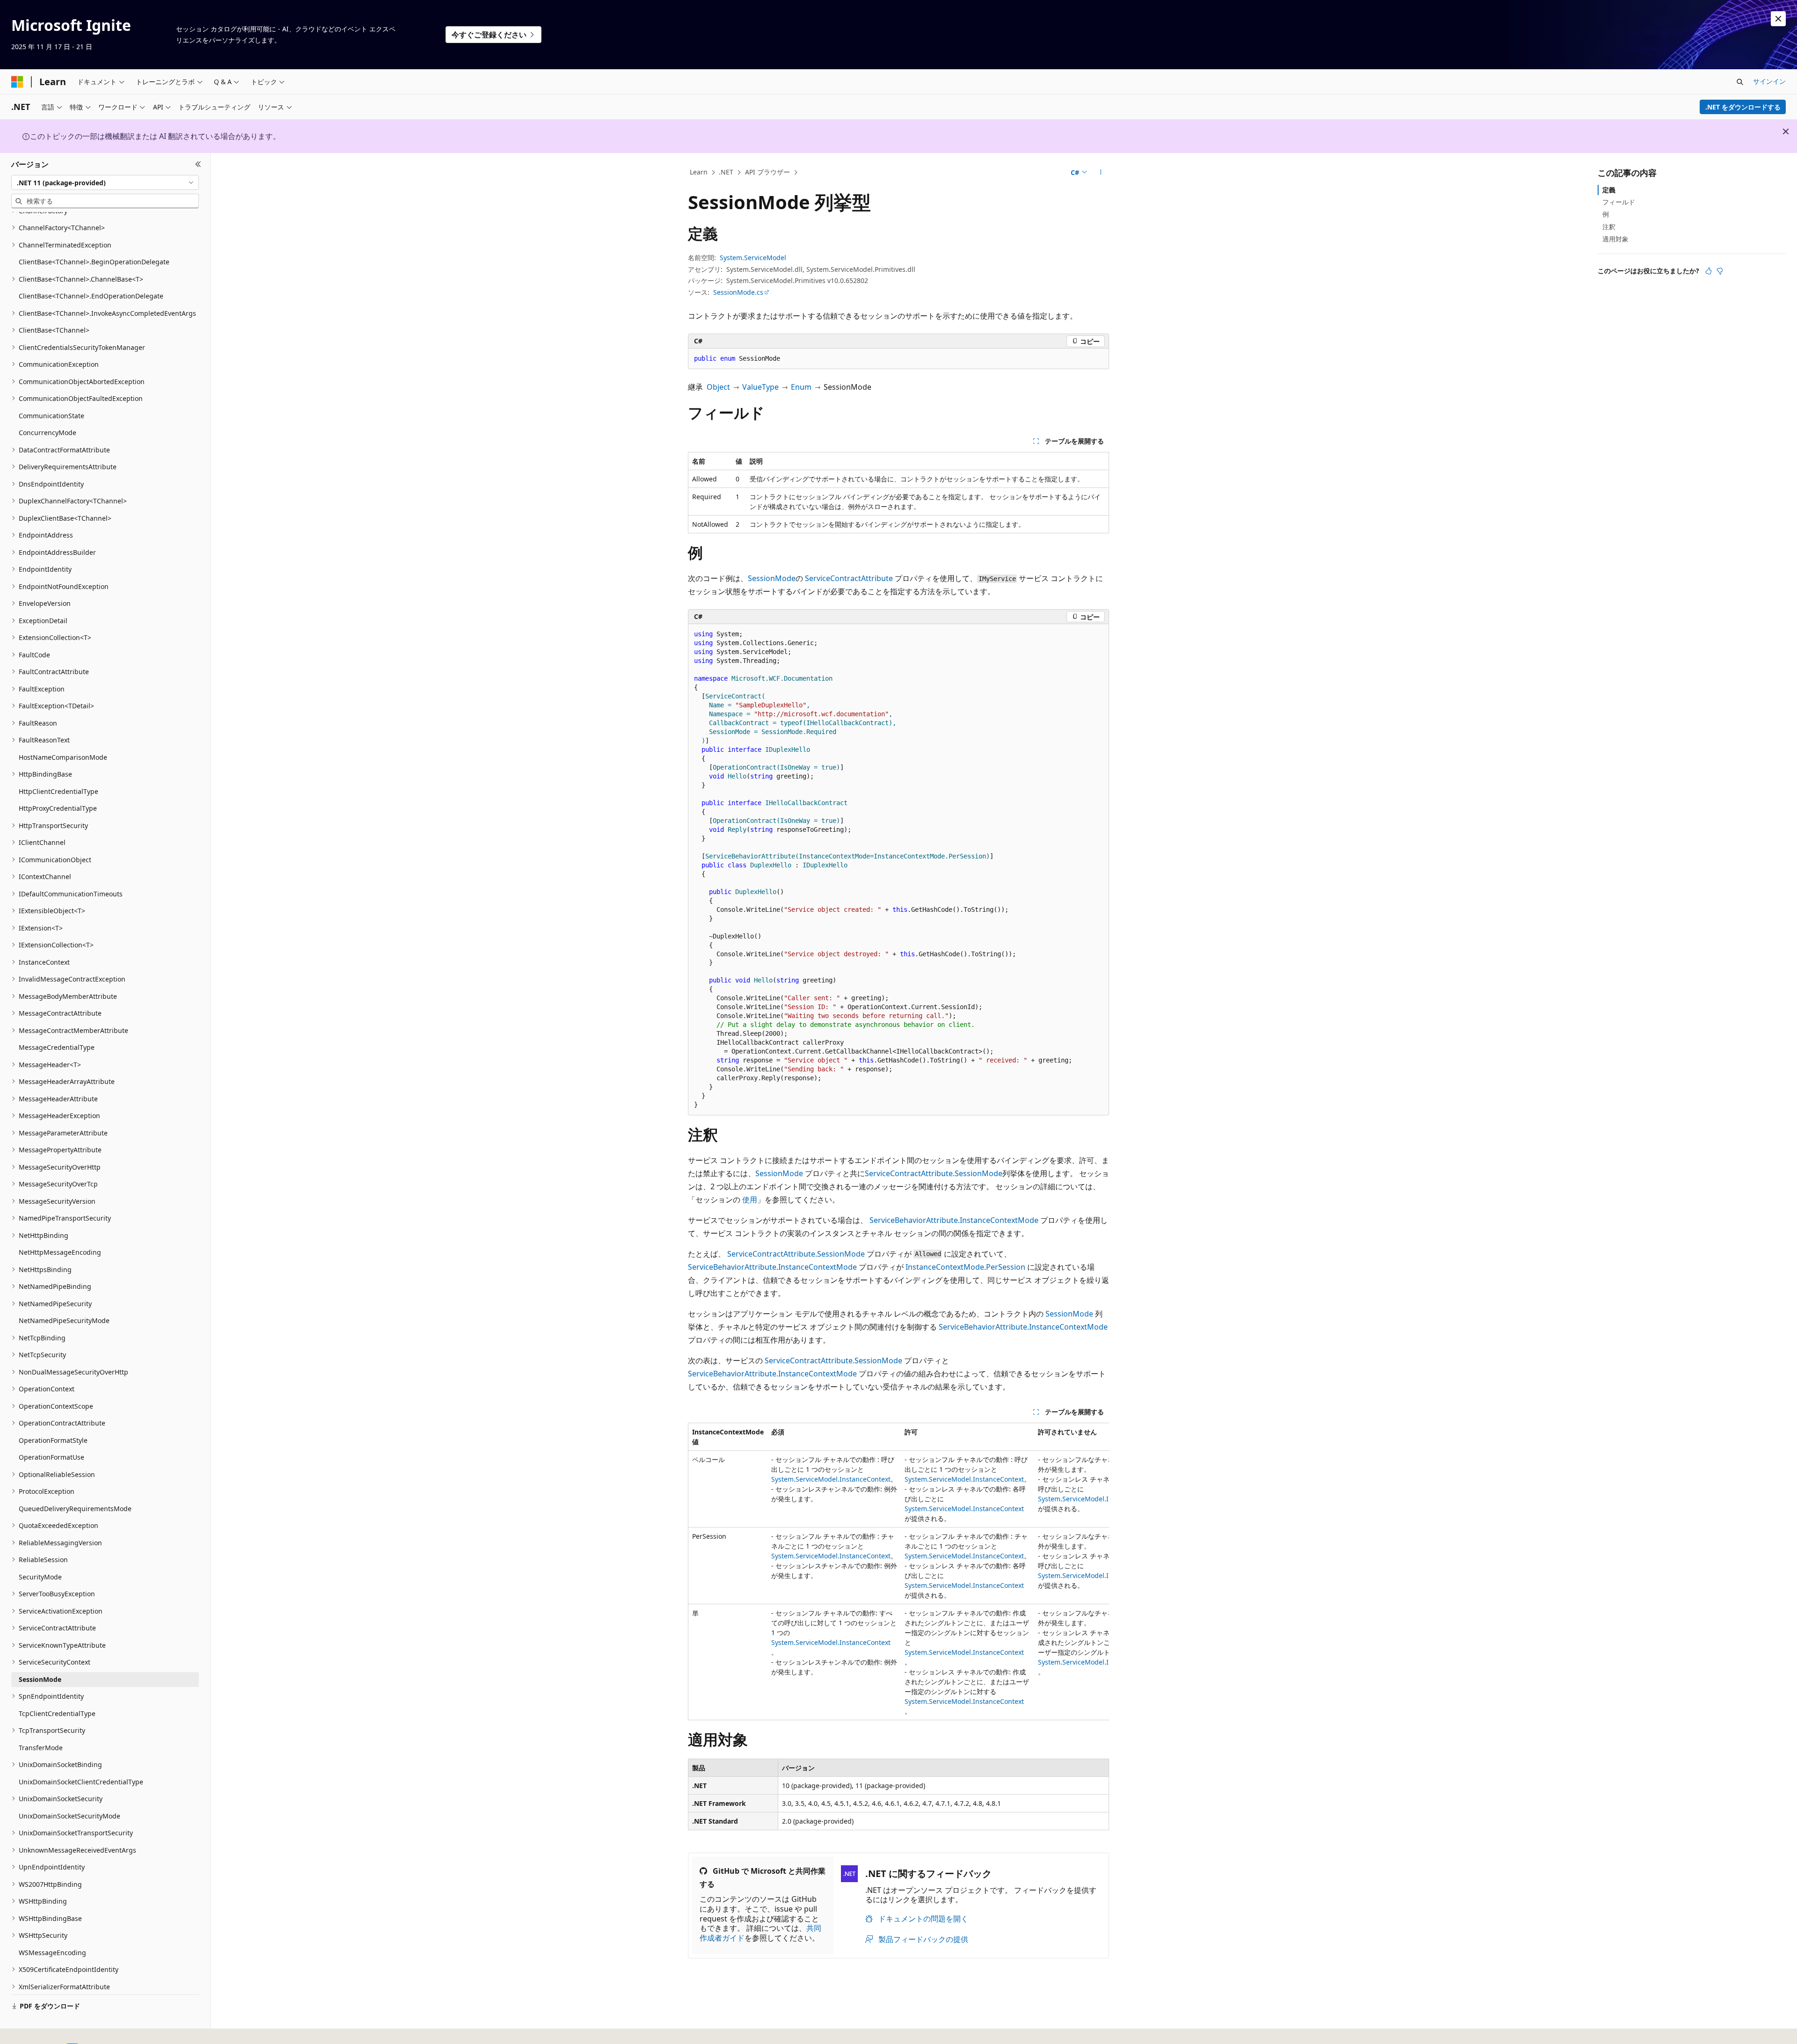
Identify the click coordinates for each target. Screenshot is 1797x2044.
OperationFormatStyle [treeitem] (53, 1440)
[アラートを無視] (1778, 19)
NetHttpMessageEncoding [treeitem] (60, 1252)
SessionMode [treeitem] (40, 1679)
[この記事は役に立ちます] (1709, 271)
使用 (750, 1200)
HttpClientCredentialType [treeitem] (58, 791)
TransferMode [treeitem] (41, 1748)
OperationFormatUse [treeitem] (51, 1457)
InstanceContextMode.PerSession (965, 1267)
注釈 (1609, 227)
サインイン (1769, 81)
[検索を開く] (1740, 82)
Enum (801, 387)
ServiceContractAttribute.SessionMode (934, 1173)
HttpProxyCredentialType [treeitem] (58, 808)
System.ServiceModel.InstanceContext (831, 1479)
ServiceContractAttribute (849, 578)
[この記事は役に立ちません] (1720, 271)
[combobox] (105, 182)
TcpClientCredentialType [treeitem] (57, 1713)
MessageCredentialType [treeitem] (57, 1047)
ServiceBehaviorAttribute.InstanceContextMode (954, 1220)
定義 (1609, 190)
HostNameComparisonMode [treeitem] (63, 757)
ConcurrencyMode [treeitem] (47, 433)
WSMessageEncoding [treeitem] (52, 1953)
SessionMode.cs (738, 292)
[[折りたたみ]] (198, 164)
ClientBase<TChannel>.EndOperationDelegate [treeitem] (91, 296)
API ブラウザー (767, 172)
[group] (898, 1571)
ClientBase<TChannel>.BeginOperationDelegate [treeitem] (94, 262)
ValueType (760, 387)
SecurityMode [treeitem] (40, 1577)
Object (718, 387)
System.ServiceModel (753, 258)
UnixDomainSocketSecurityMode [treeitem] (69, 1816)
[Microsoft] (17, 82)
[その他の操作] (1101, 173)
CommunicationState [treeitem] (51, 416)
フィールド (1619, 202)
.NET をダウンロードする (1743, 107)
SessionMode (772, 578)
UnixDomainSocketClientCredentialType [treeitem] (81, 1782)
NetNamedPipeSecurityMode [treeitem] (64, 1320)
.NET (726, 172)
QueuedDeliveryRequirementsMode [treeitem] (75, 1509)
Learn (699, 172)
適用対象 (1615, 239)
